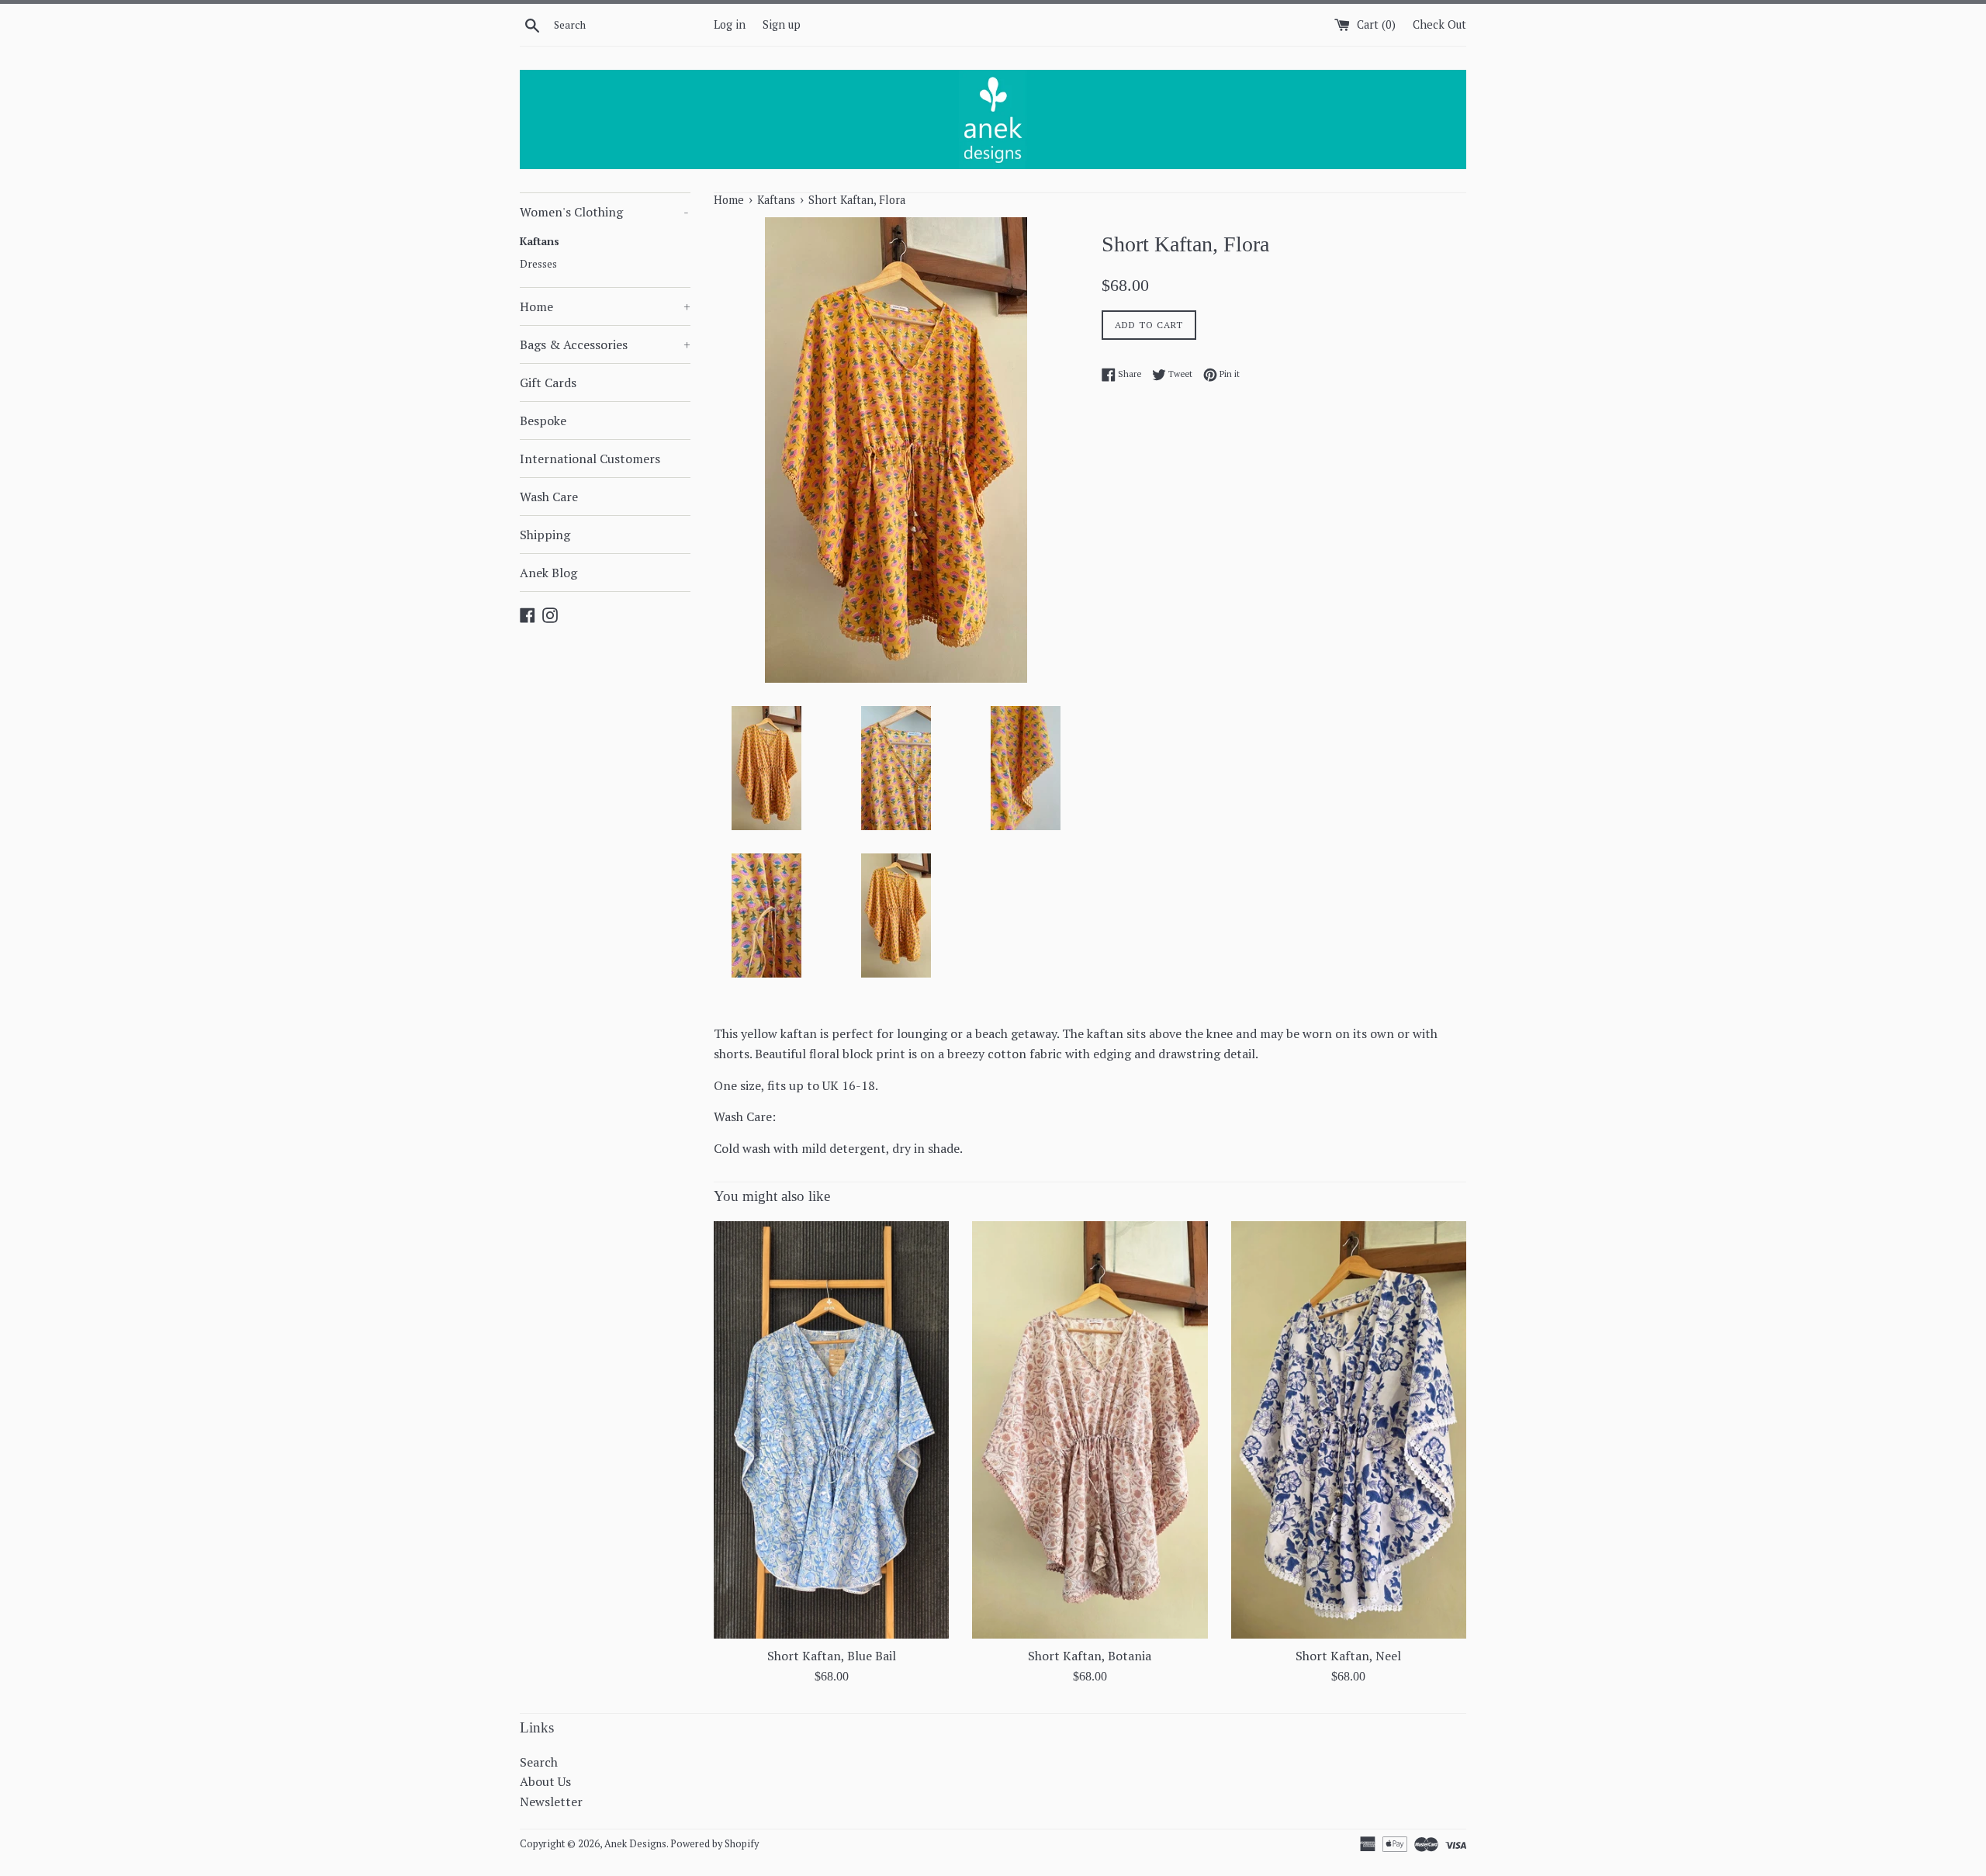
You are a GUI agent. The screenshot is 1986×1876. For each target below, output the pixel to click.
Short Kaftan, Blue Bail (832, 1656)
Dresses (538, 264)
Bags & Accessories (605, 344)
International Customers (590, 459)
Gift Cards (548, 382)
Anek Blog (548, 573)
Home (605, 306)
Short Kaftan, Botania (1090, 1656)
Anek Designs (635, 1844)
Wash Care (549, 497)
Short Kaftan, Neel (1348, 1656)
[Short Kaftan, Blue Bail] (831, 1430)
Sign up (782, 24)
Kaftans (540, 241)
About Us (545, 1781)
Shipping (545, 535)
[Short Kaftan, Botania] (1090, 1430)
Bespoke (543, 421)
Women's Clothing (604, 212)
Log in (730, 24)
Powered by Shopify (714, 1844)
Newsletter (551, 1802)
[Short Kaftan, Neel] (1349, 1430)
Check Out (1439, 24)
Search (539, 1762)
